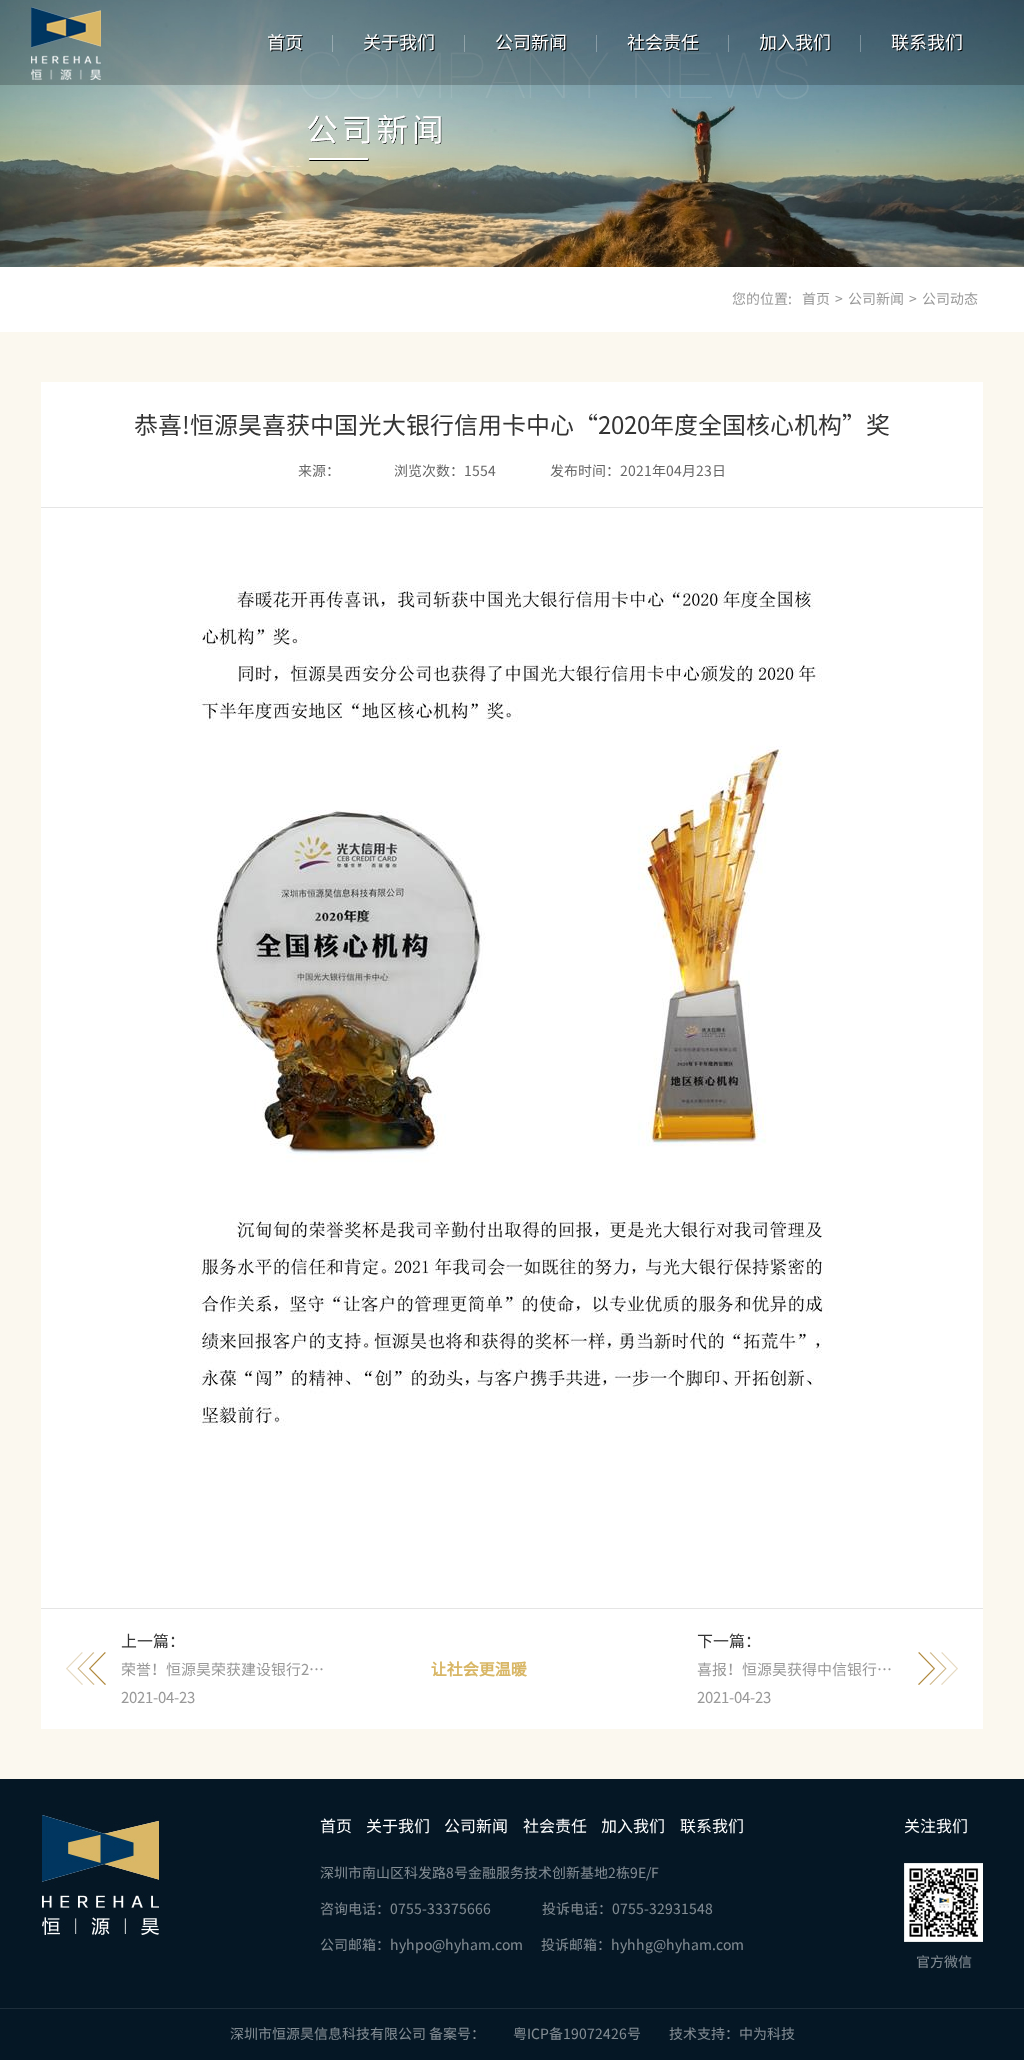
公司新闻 (531, 42)
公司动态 (950, 299)
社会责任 (663, 42)
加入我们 (795, 42)
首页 (285, 42)
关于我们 (399, 42)
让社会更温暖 (479, 1669)
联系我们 (927, 42)
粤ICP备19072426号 (577, 2034)
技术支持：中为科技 (732, 2034)
